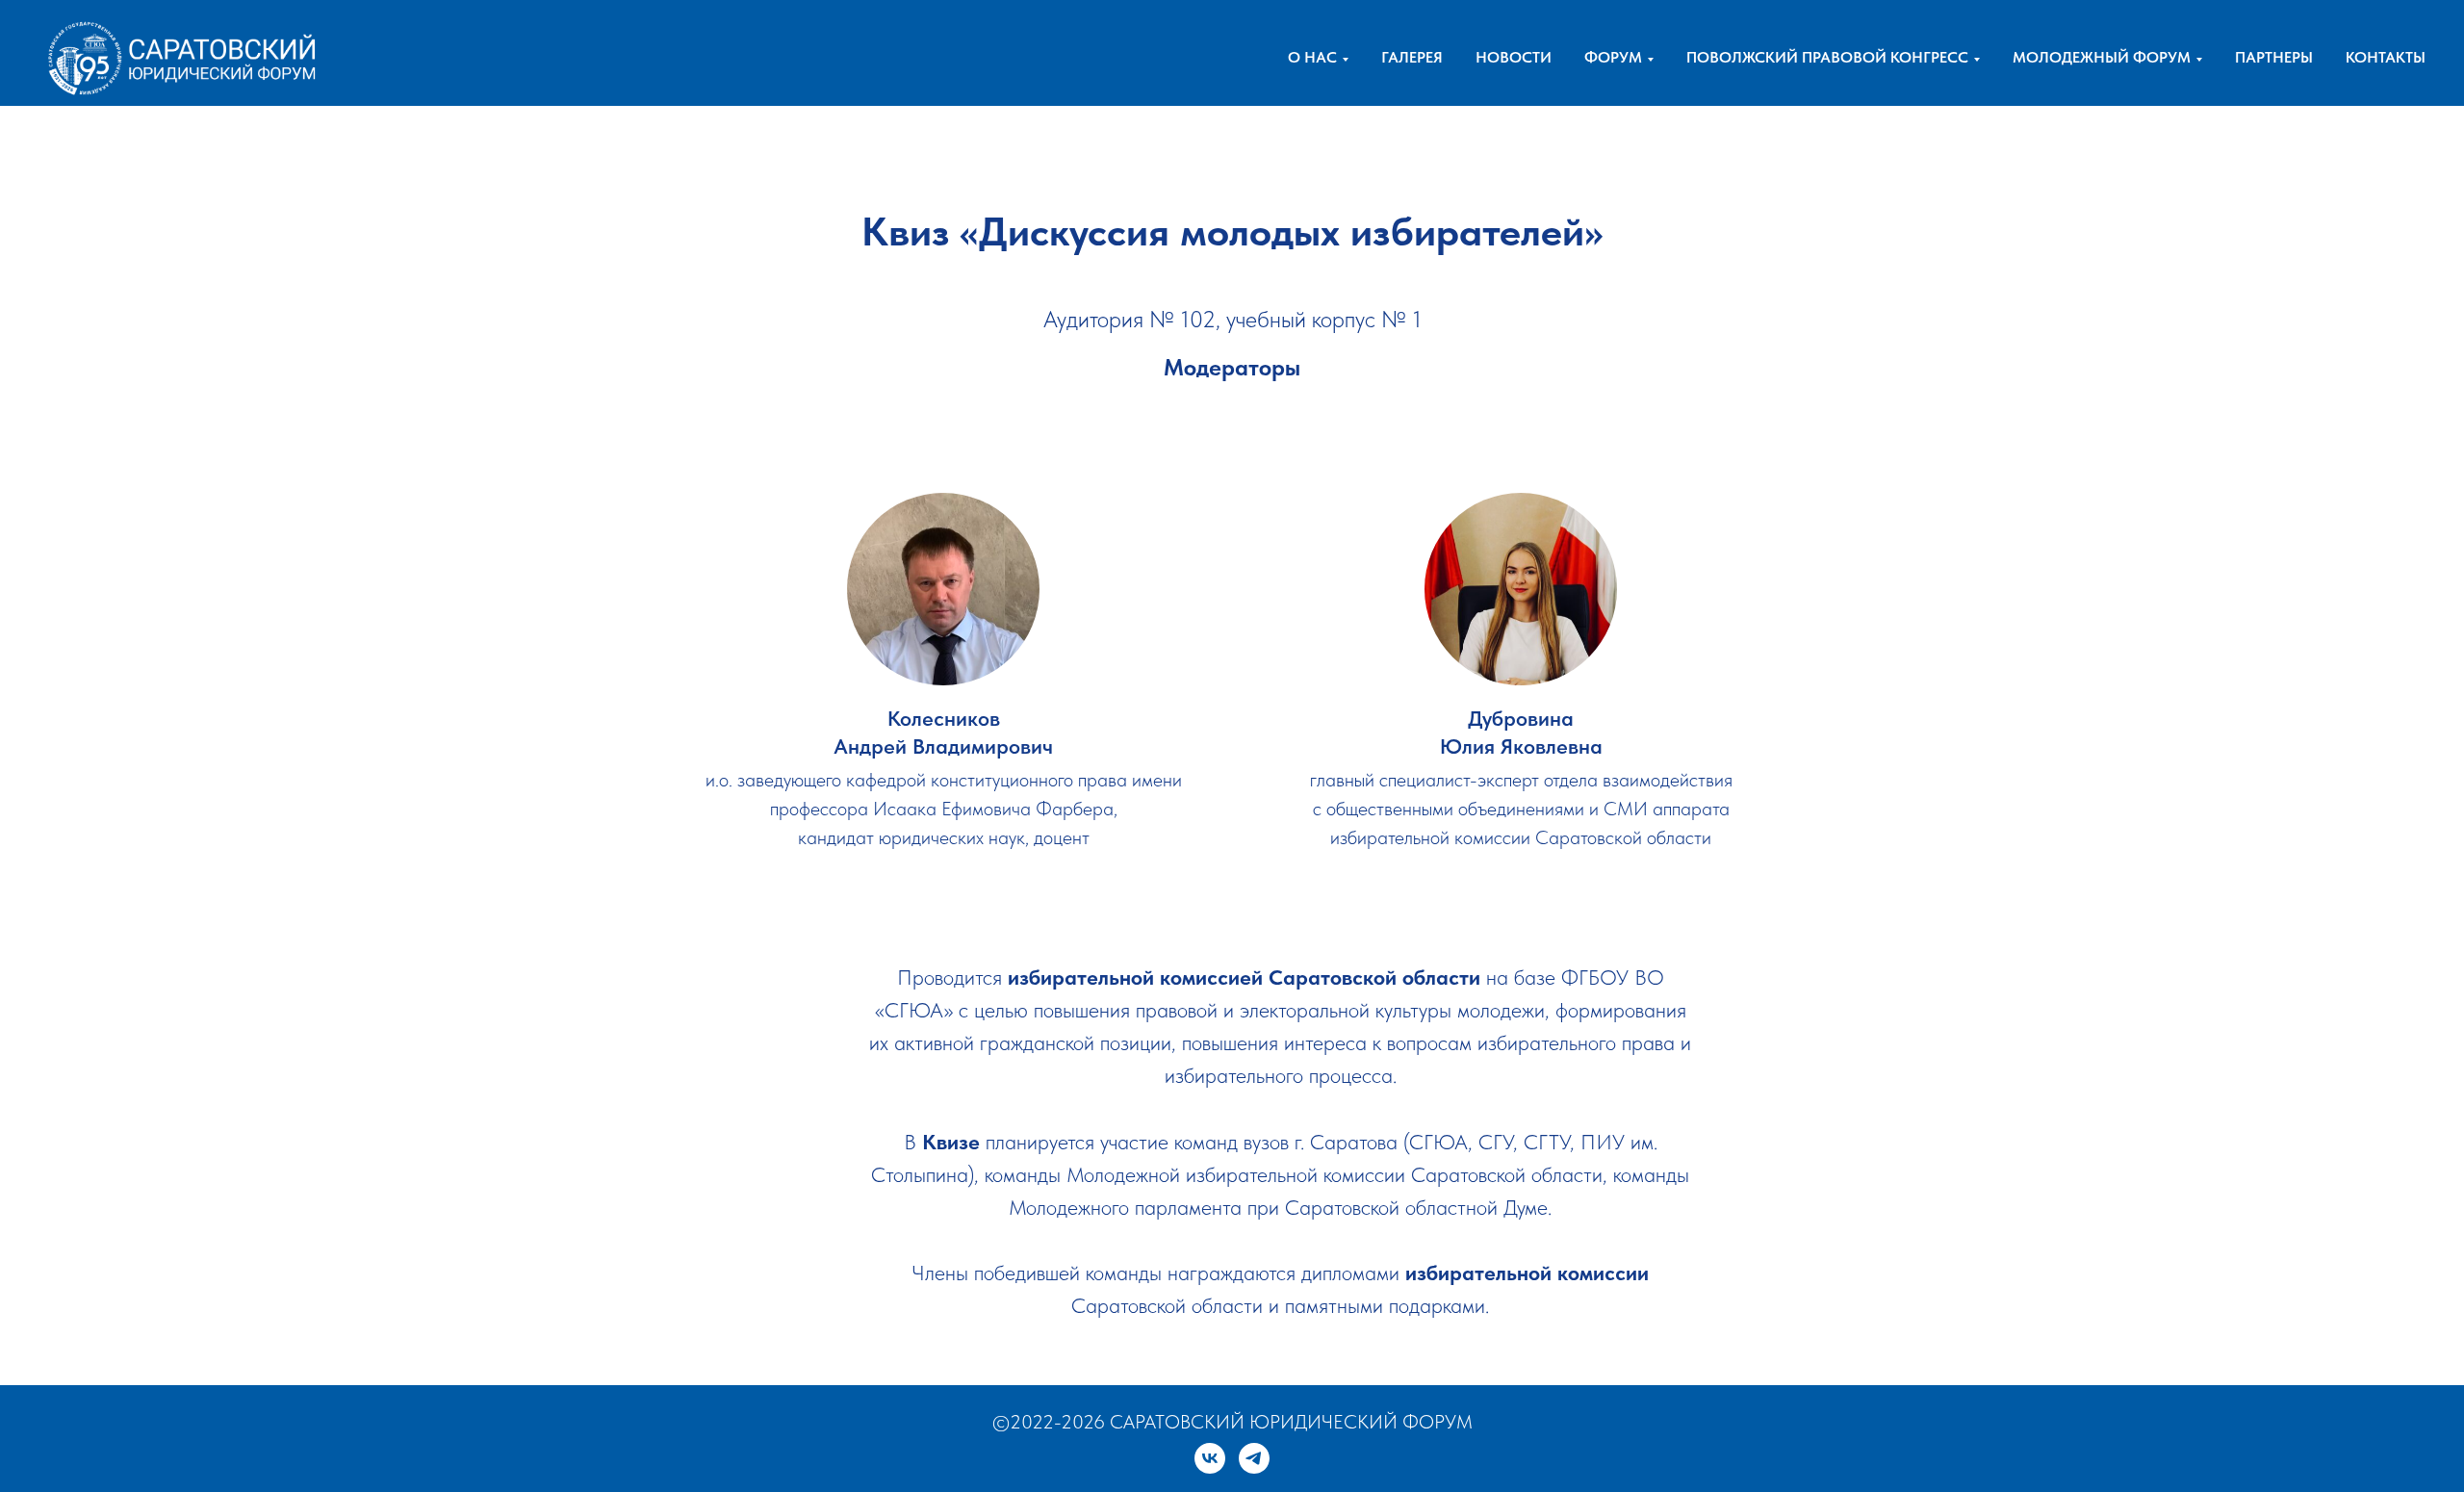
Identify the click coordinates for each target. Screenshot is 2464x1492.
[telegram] (1254, 1458)
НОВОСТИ (1514, 57)
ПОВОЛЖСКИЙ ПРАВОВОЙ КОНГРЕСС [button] (1827, 57)
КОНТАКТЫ (2386, 57)
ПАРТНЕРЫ (2274, 57)
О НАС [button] (1312, 57)
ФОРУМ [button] (1613, 57)
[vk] (1210, 1458)
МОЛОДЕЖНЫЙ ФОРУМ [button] (2102, 57)
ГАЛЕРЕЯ (1412, 57)
